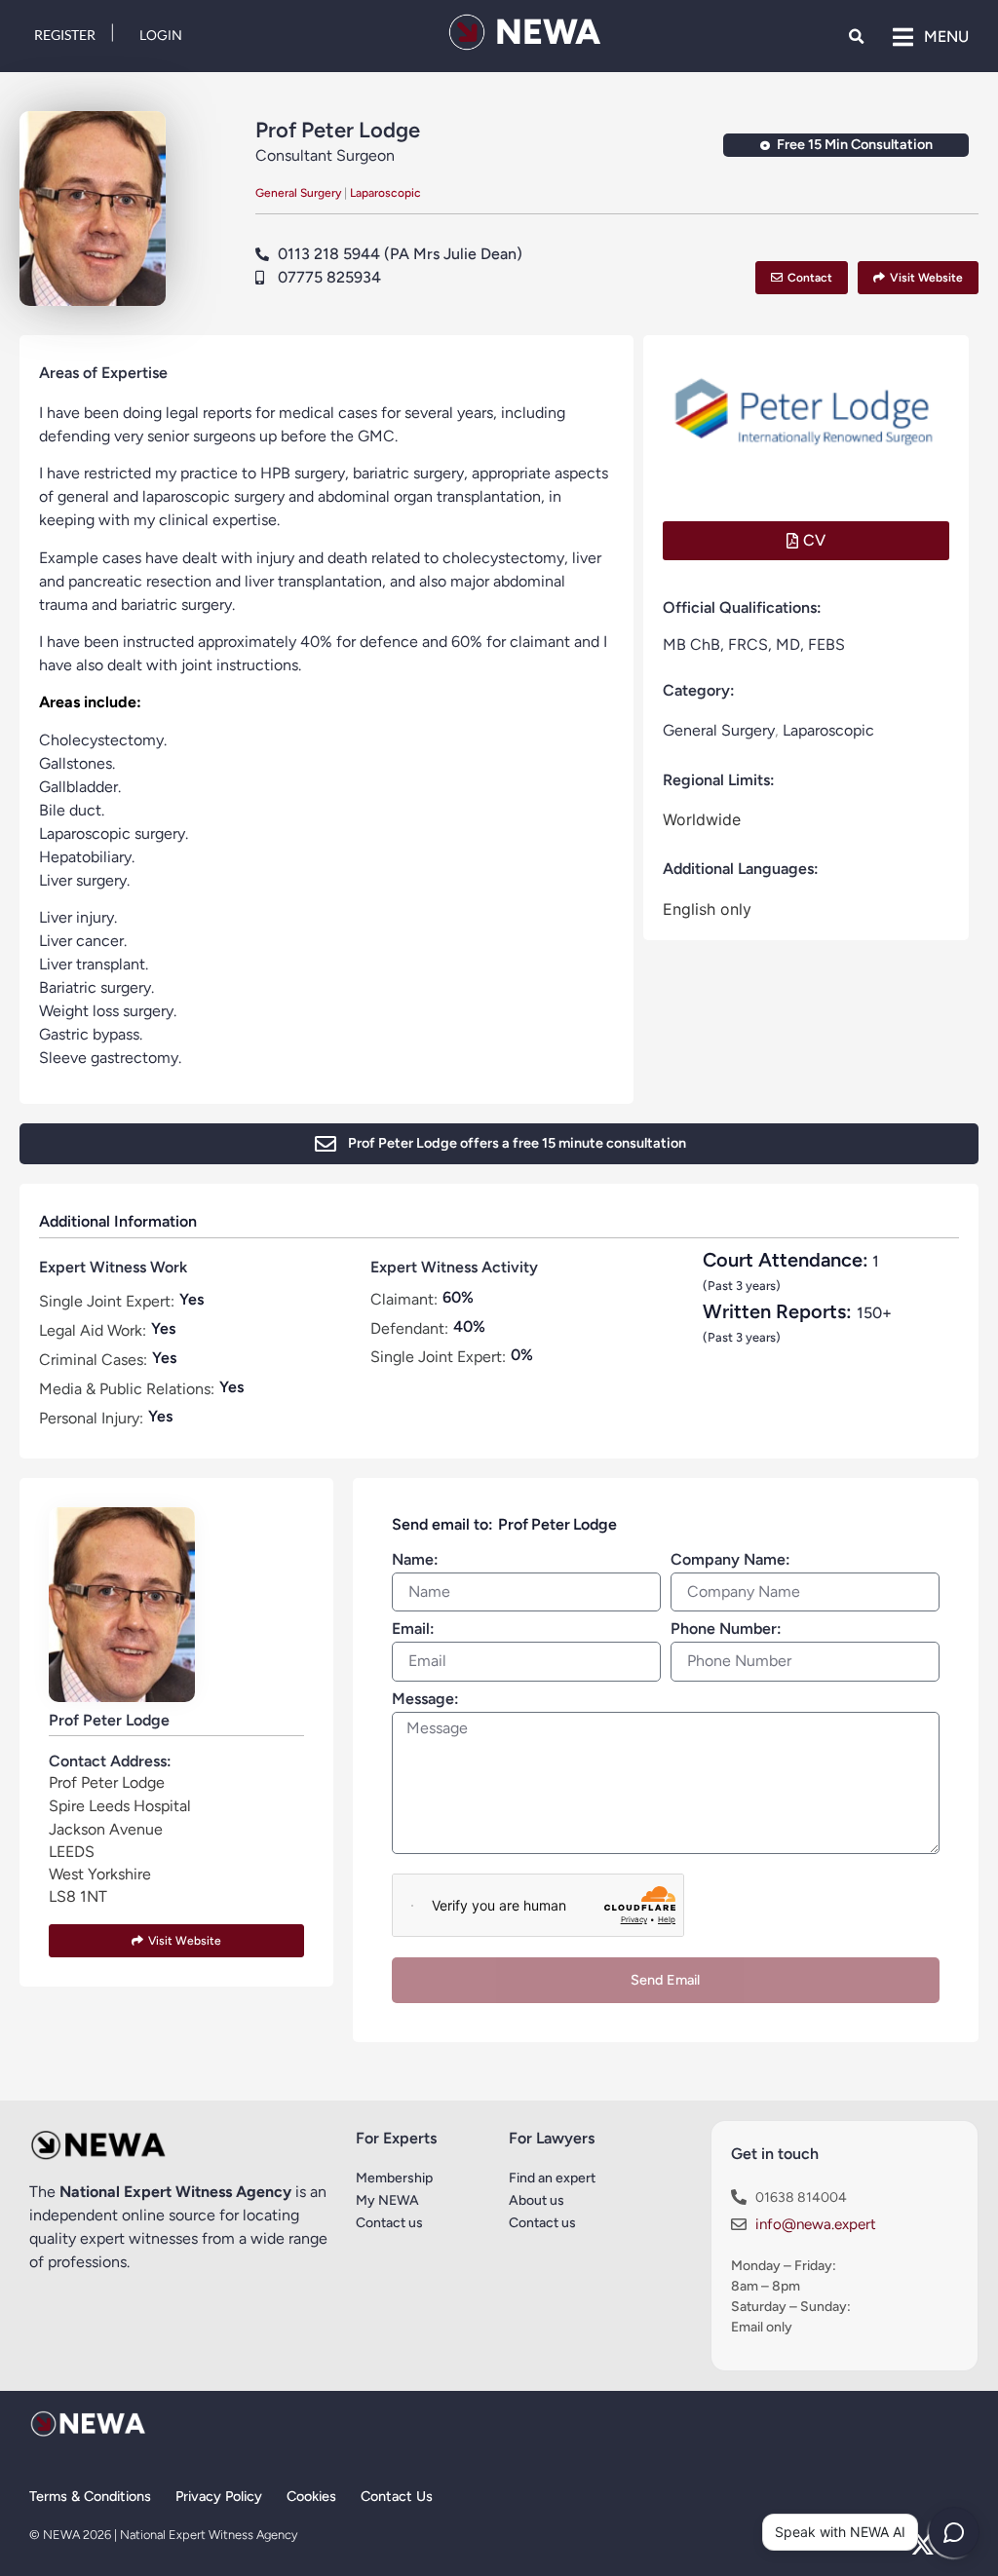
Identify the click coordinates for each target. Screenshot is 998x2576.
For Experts (396, 2138)
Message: (425, 1700)
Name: (415, 1560)
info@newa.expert (816, 2224)
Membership (394, 2178)
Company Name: (730, 1560)
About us (537, 2200)
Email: (413, 1629)
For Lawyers (552, 2138)
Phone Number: (726, 1629)
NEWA (548, 32)
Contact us (542, 2223)
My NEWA (387, 2200)
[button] (856, 37)
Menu (946, 37)
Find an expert (552, 2178)
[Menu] (902, 37)
